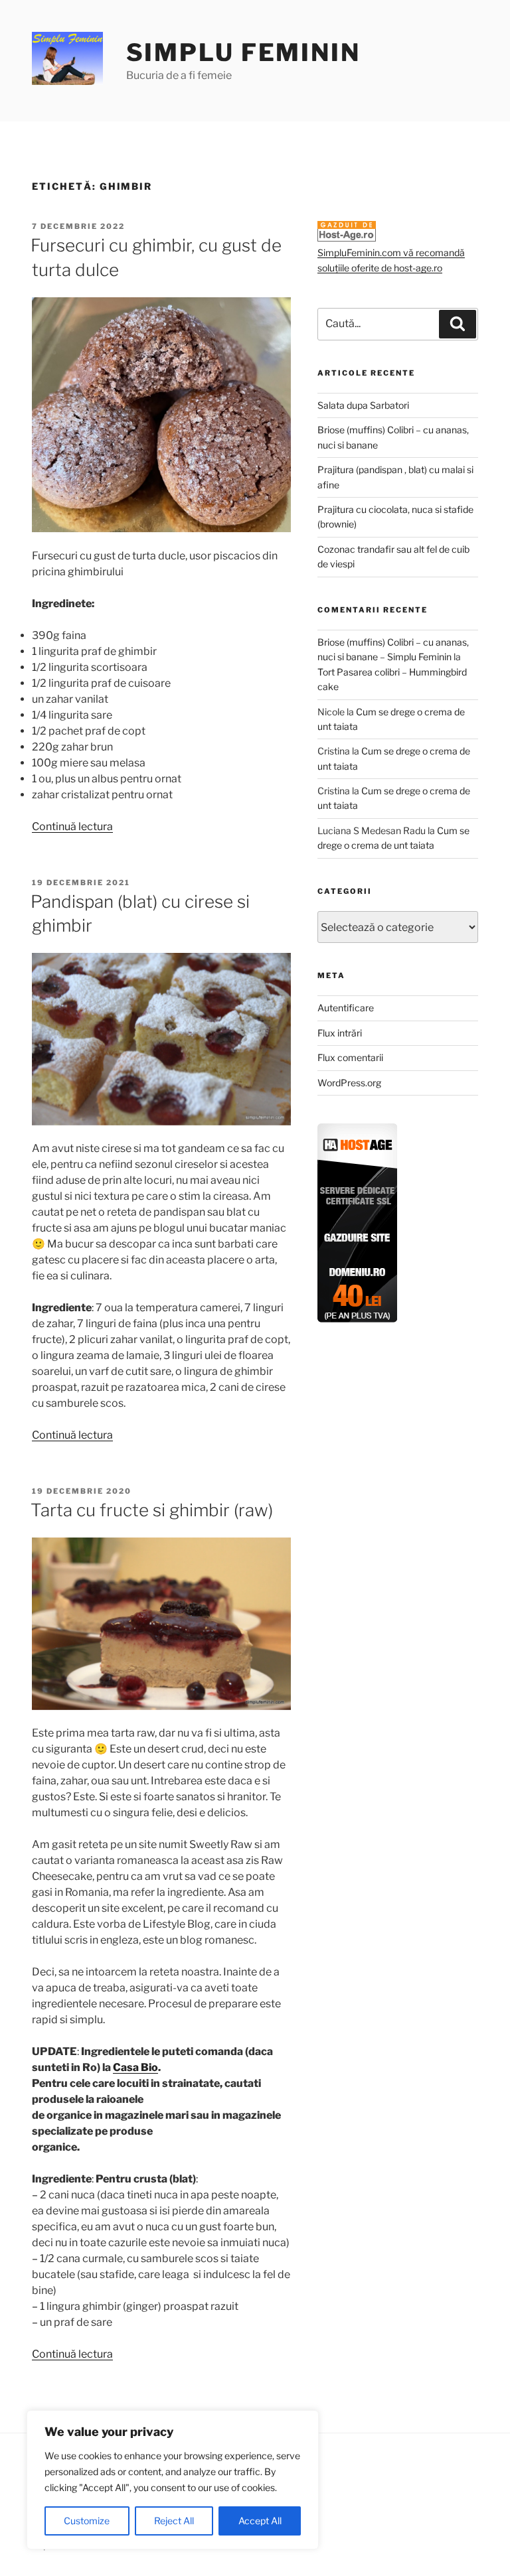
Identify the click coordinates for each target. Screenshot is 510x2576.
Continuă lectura (72, 826)
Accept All (260, 2521)
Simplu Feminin (243, 52)
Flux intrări (340, 1033)
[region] (173, 2480)
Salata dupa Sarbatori (363, 405)
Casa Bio (135, 2067)
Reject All (174, 2521)
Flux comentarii (350, 1057)
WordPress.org (349, 1083)
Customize (87, 2521)
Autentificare (346, 1008)
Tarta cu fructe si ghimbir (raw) (152, 1510)
